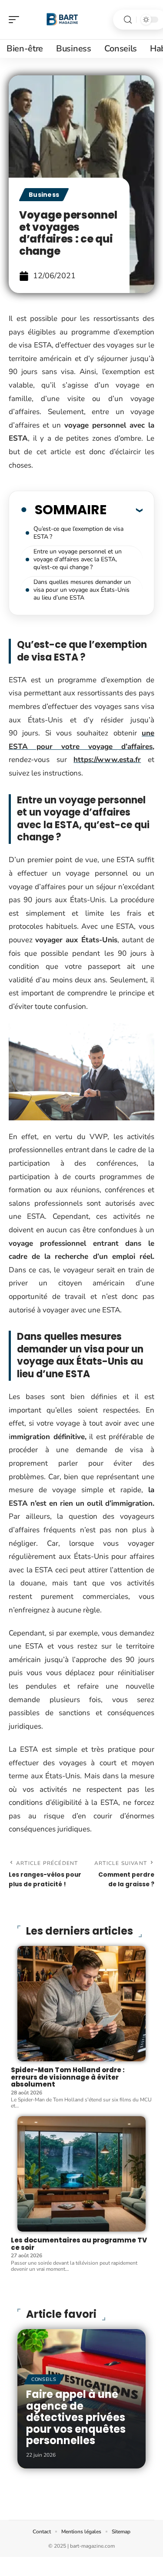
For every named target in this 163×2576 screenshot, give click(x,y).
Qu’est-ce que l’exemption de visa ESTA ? (78, 533)
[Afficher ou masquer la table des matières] (125, 510)
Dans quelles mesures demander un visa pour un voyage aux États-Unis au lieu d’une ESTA (82, 590)
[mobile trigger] (16, 20)
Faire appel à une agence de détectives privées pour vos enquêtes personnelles (76, 2417)
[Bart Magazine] (63, 20)
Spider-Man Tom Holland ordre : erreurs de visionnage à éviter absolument (68, 2077)
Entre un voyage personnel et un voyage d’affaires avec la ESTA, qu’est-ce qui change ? (78, 559)
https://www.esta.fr (107, 760)
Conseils (44, 2379)
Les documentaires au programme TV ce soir (79, 2244)
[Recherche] (128, 20)
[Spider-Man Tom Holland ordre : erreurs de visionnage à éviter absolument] (81, 2004)
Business (44, 195)
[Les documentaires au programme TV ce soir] (81, 2174)
